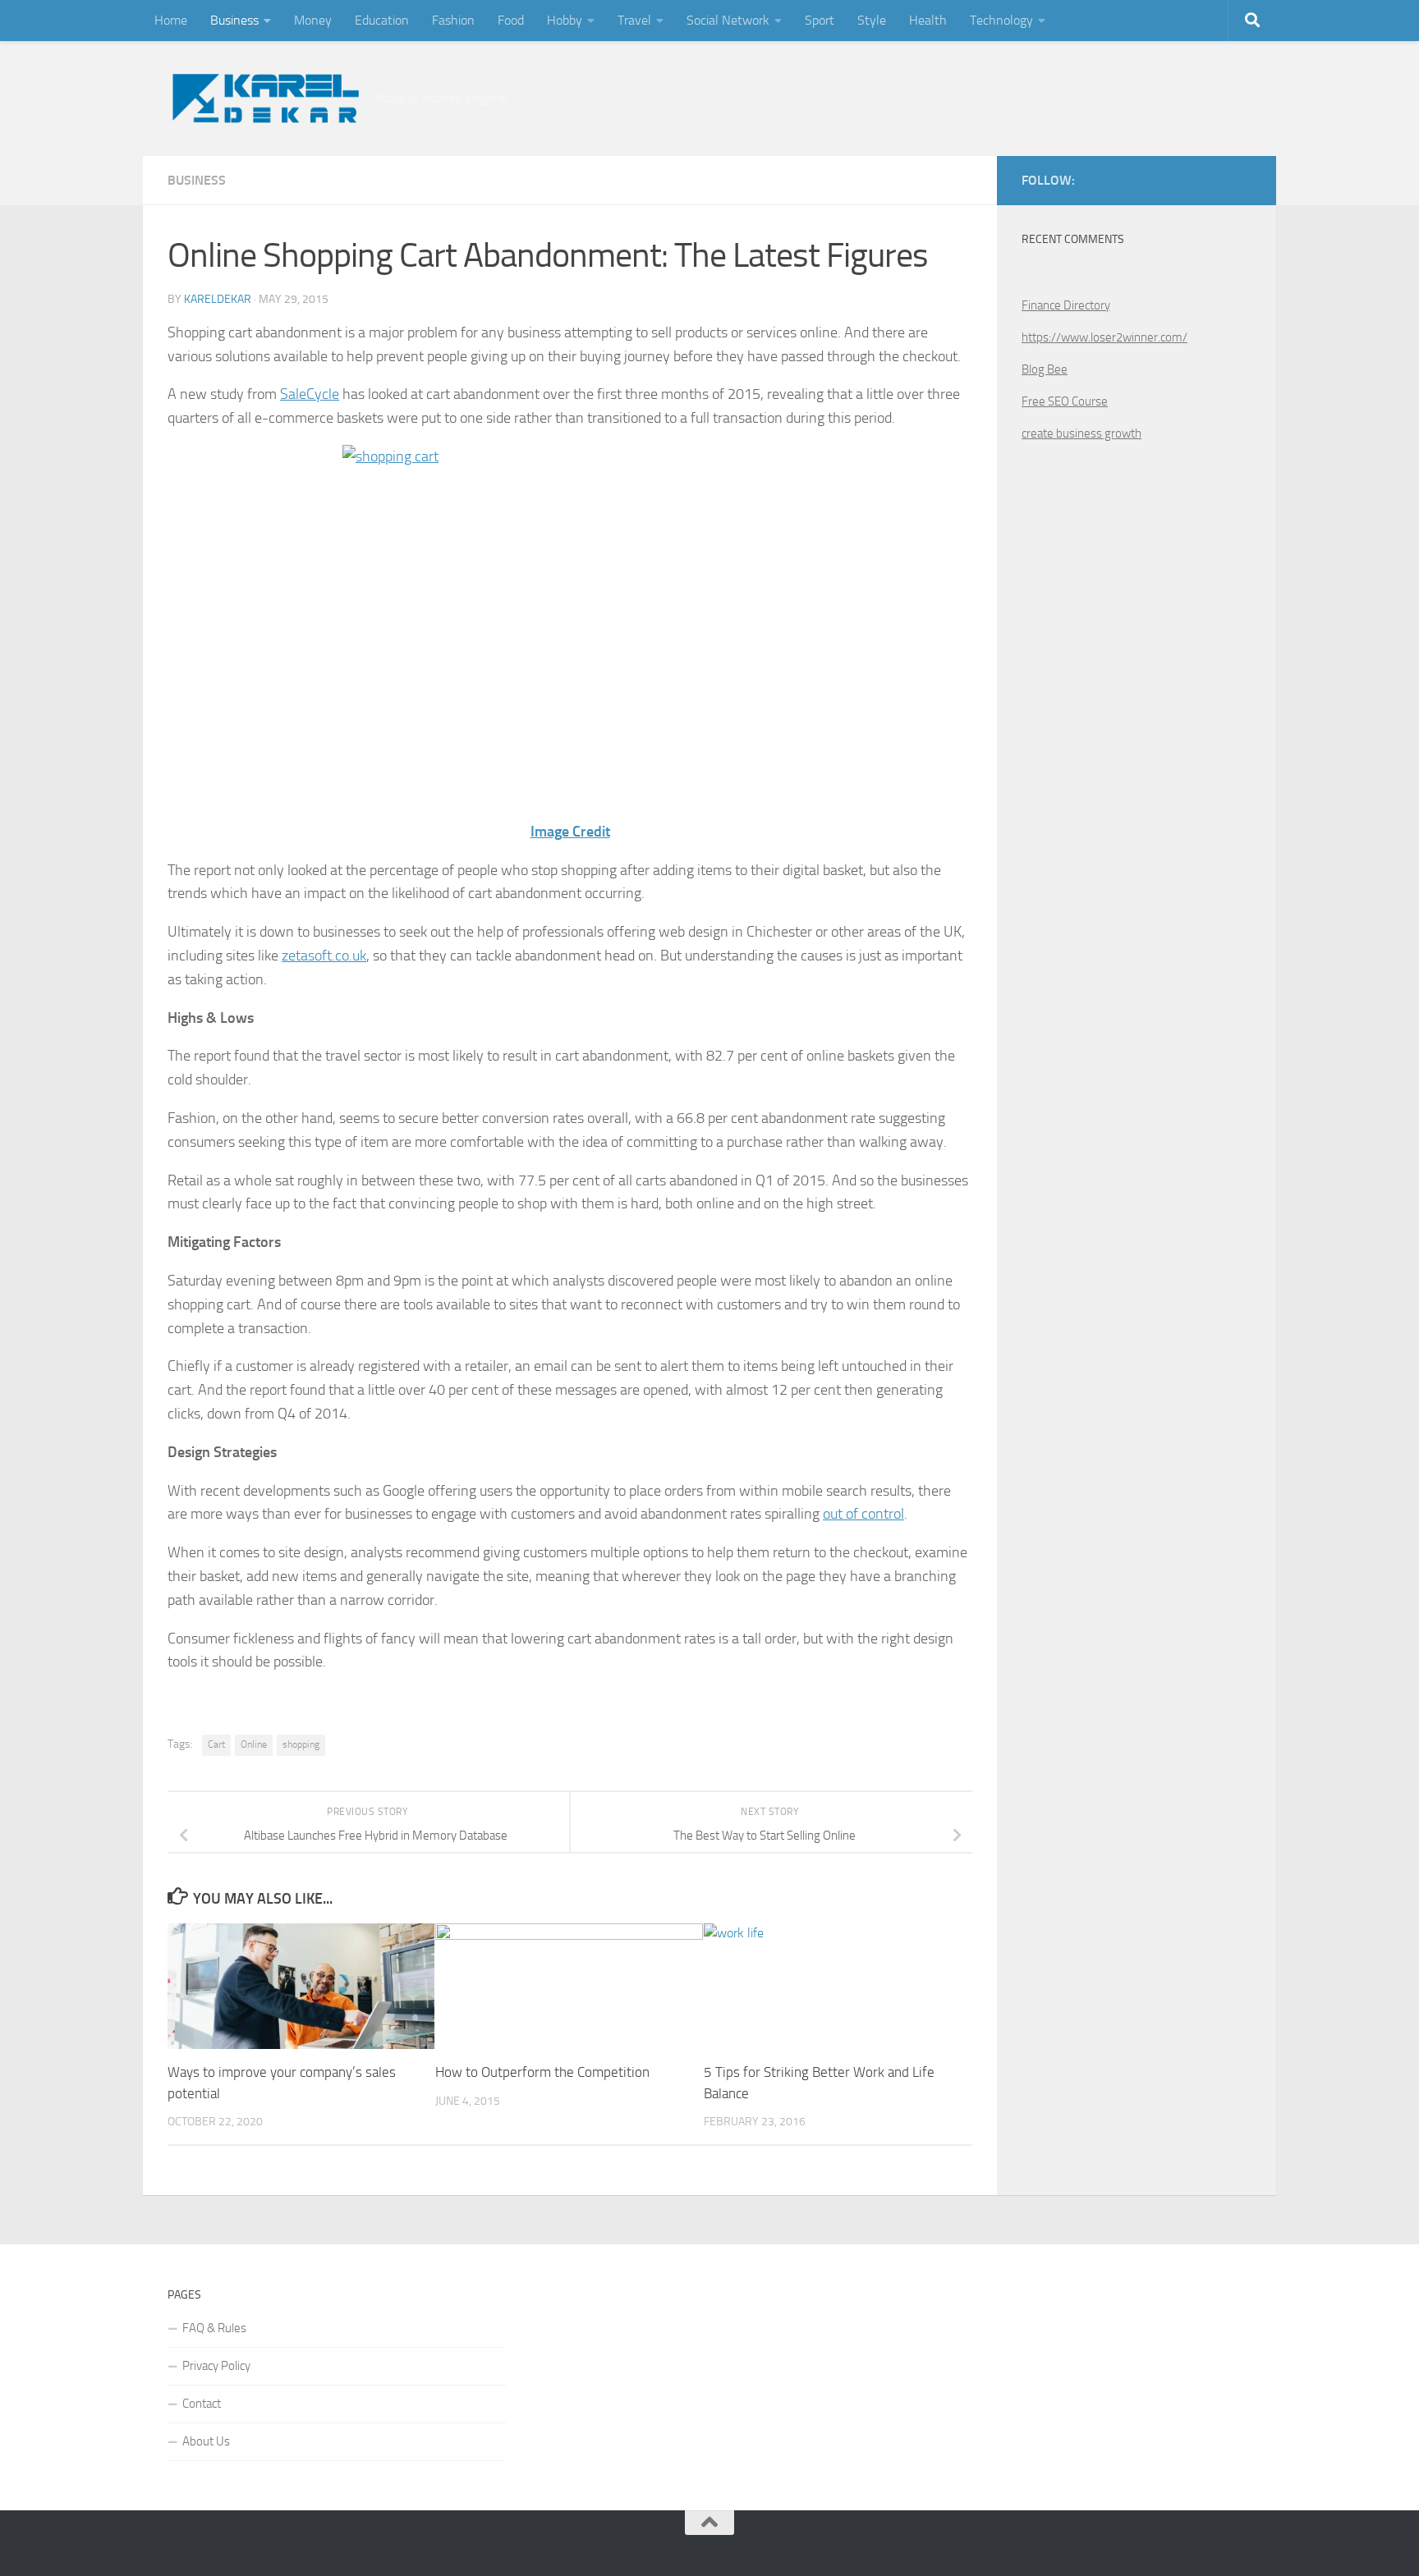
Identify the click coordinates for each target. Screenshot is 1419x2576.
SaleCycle (310, 394)
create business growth (1081, 433)
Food (511, 20)
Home (171, 20)
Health (928, 20)
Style (872, 20)
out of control (863, 1514)
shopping (301, 1744)
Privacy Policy (216, 2366)
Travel (634, 20)
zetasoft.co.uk (324, 956)
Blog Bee (1045, 369)
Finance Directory (1066, 305)
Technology (1001, 20)
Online (254, 1744)
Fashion (453, 20)
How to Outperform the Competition (542, 2072)
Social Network (728, 20)
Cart (216, 1744)
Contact (202, 2404)
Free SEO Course (1065, 401)
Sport (820, 20)
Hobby (565, 20)
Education (382, 20)
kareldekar (218, 299)
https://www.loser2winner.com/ (1104, 337)
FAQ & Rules (214, 2328)
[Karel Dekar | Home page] (264, 99)
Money (313, 20)
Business (234, 20)
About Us (206, 2441)
